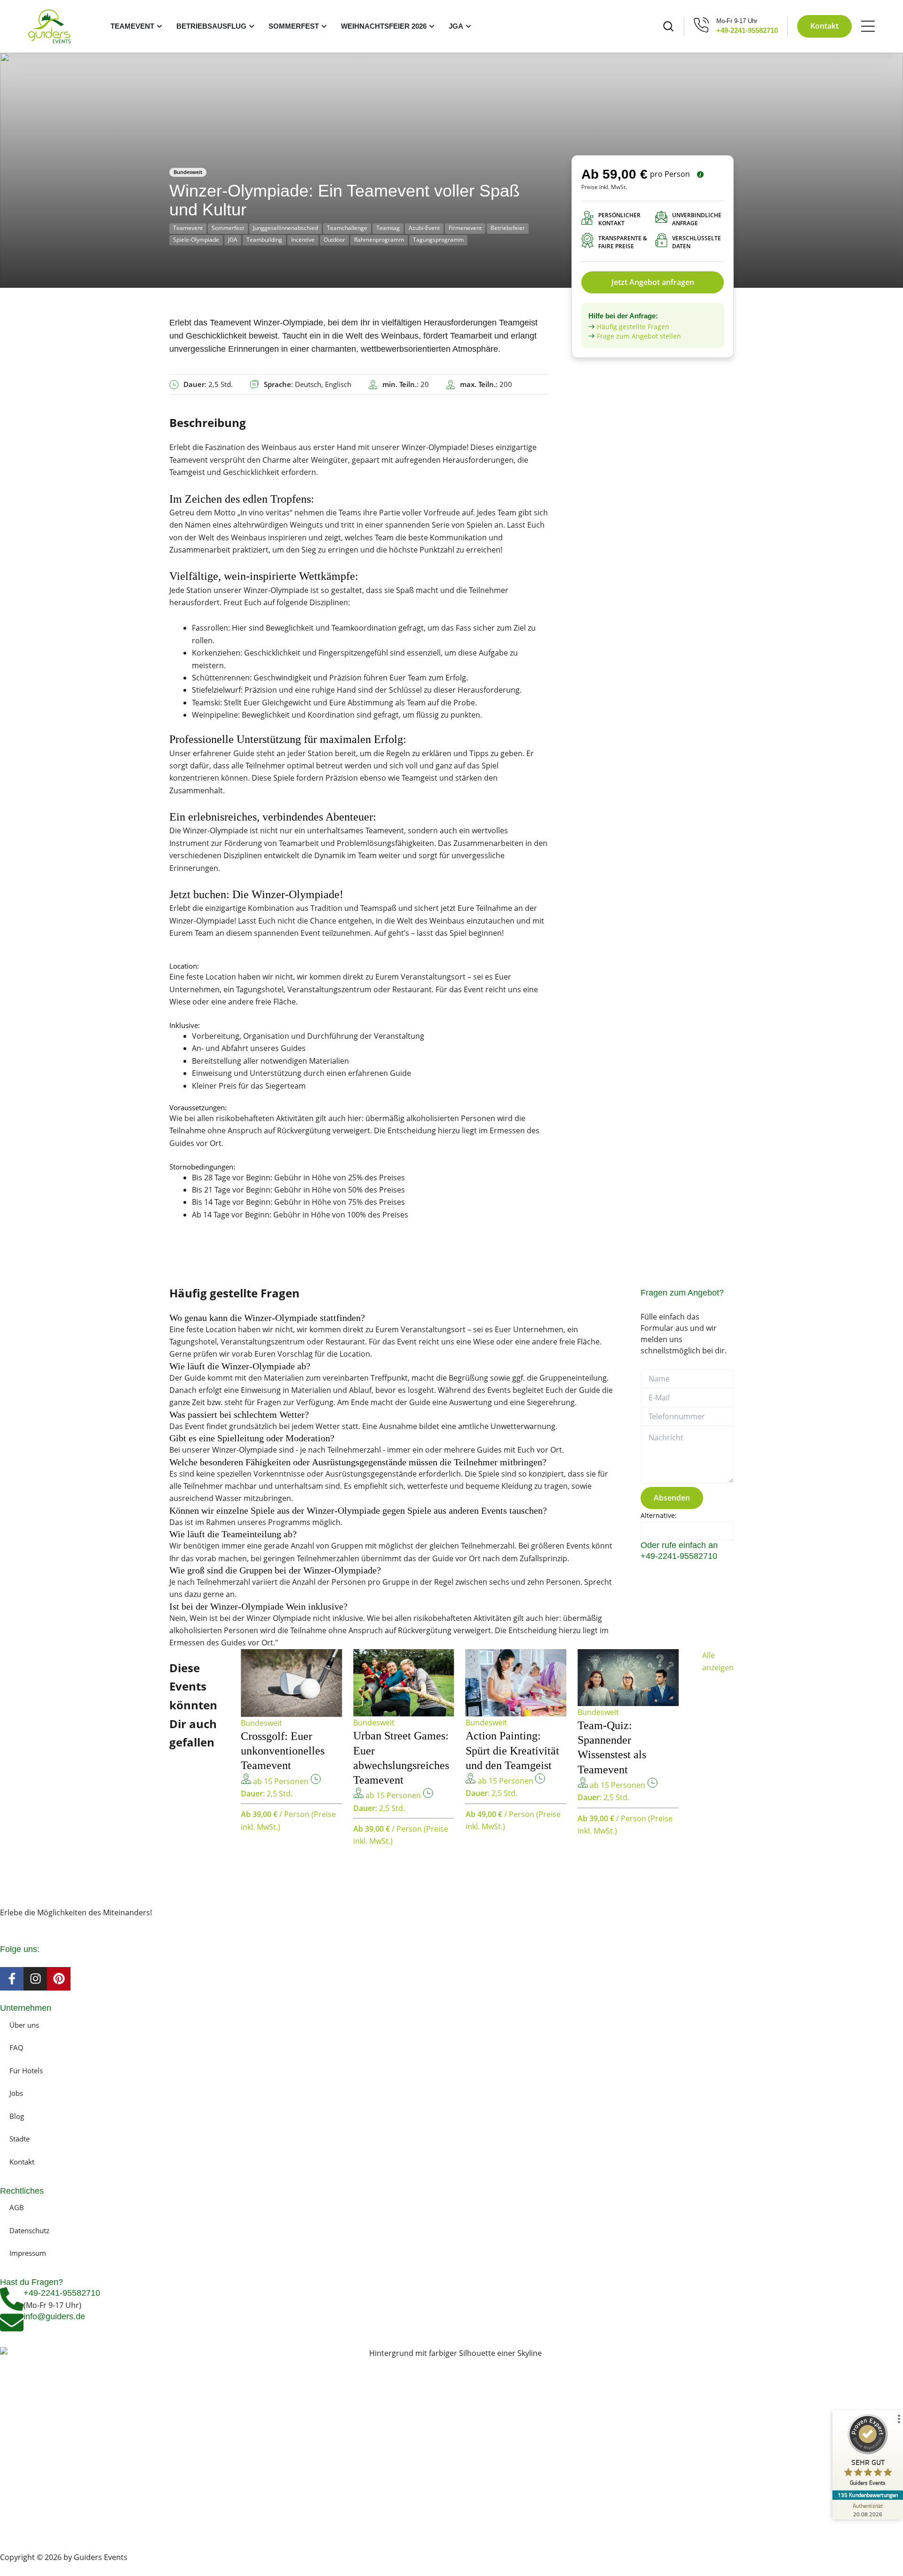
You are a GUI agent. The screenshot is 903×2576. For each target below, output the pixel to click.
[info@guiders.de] (12, 2323)
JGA (233, 240)
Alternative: (659, 1515)
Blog (17, 2116)
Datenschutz (29, 2230)
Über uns (24, 2025)
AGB (17, 2207)
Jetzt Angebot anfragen (653, 282)
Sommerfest (228, 228)
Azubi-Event (424, 228)
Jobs (16, 2093)
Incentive (303, 240)
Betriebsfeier (508, 228)
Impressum (28, 2253)
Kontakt (22, 2162)
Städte (20, 2139)
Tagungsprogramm (438, 240)
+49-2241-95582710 (747, 30)
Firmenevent (465, 228)
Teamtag (388, 228)
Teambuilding (264, 240)
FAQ (16, 2047)
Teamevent (188, 228)
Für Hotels (26, 2070)
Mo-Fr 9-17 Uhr (737, 21)
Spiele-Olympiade (196, 240)
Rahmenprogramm (379, 240)
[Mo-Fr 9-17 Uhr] (701, 25)
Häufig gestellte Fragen (633, 327)
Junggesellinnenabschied (285, 228)
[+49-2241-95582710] (12, 2299)
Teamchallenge (347, 228)
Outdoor (334, 240)
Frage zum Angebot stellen (639, 336)
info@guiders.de (55, 2316)
